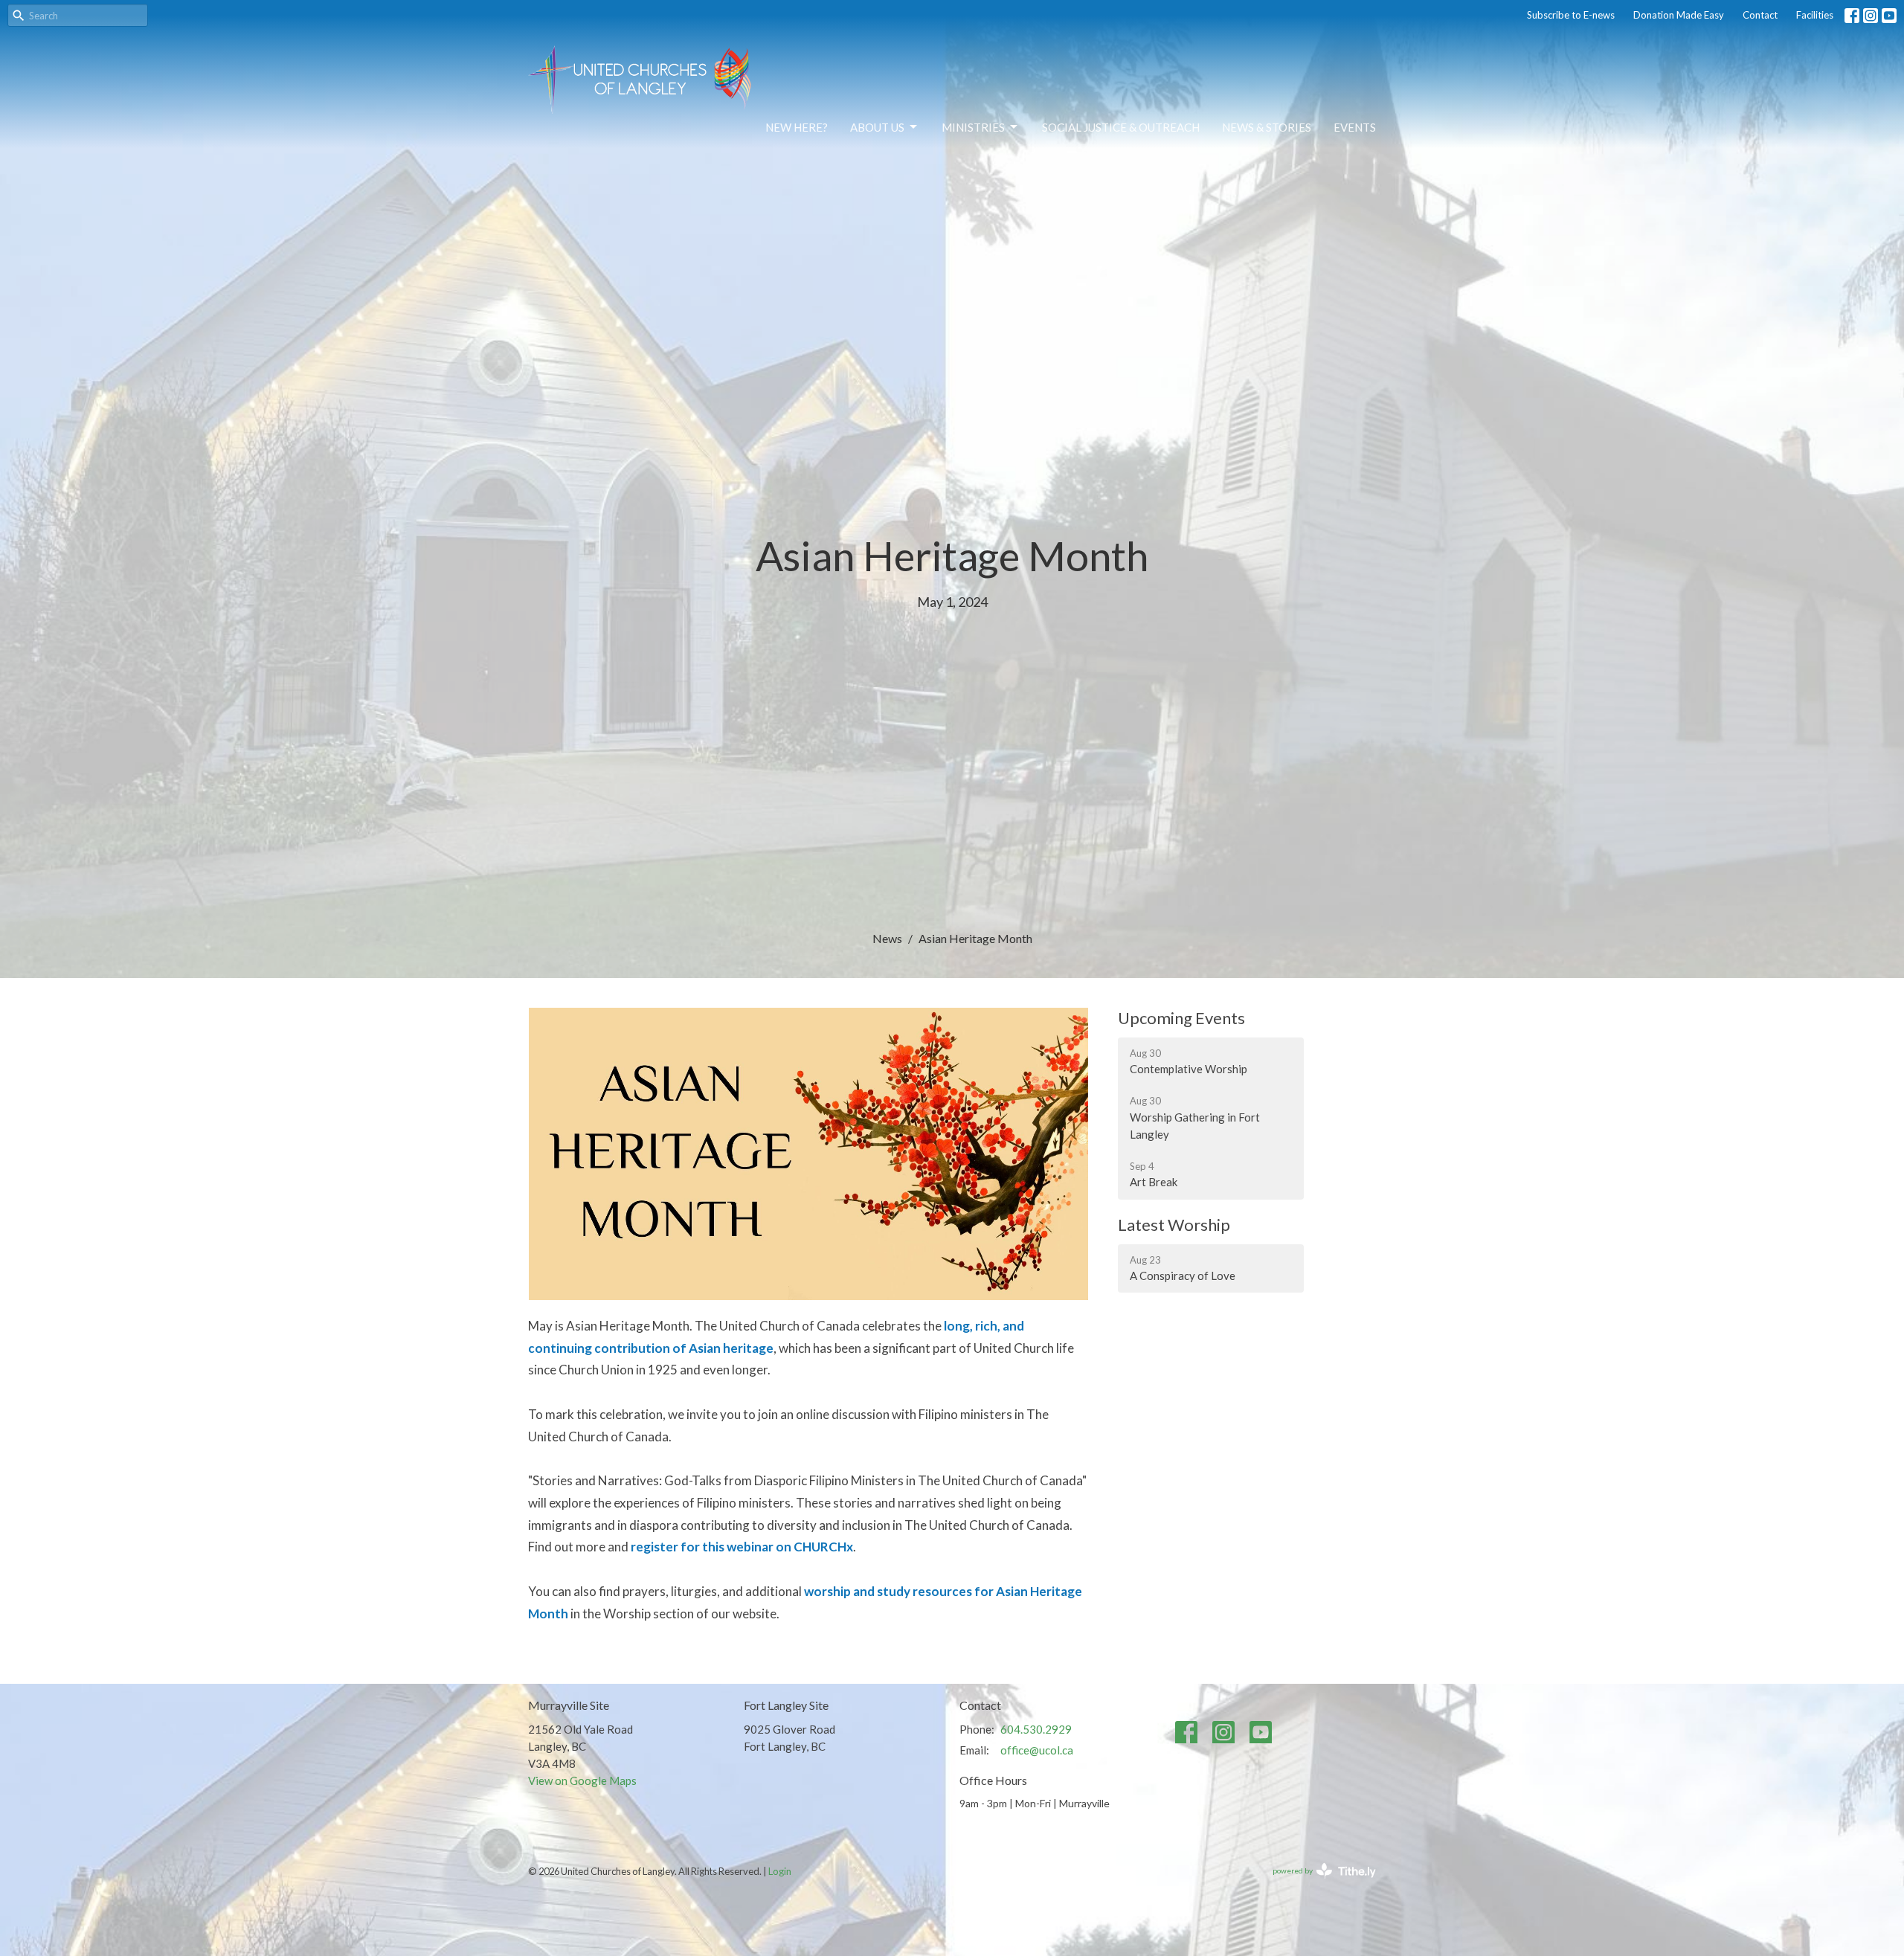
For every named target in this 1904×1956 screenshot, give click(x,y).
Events (1355, 127)
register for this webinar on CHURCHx (742, 1547)
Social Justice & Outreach (1121, 127)
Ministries (973, 127)
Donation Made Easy (1679, 15)
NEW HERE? (797, 127)
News (887, 938)
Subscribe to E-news (1571, 15)
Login (780, 1871)
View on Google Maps (582, 1780)
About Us (877, 127)
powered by (1317, 1883)
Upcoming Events (1181, 1018)
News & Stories (1267, 127)
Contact (1760, 15)
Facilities (1815, 15)
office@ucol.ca (1037, 1750)
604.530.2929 (1036, 1729)
